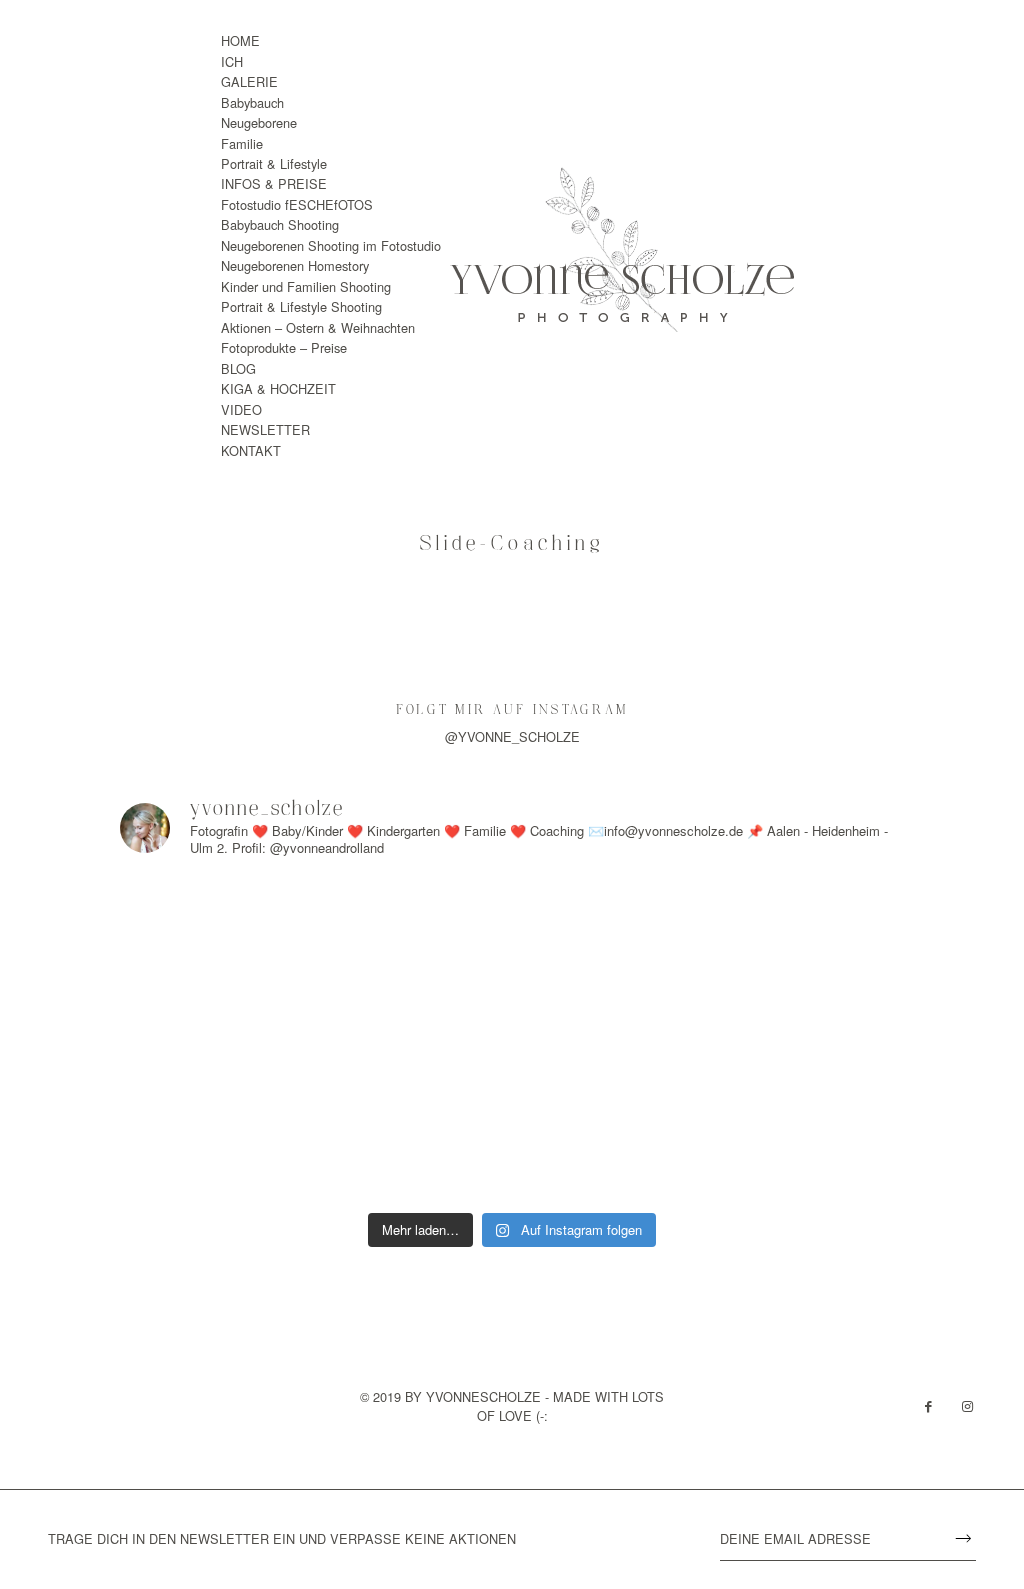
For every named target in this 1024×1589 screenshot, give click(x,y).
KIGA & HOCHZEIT (278, 388)
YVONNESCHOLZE (483, 1396)
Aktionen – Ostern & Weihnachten (318, 327)
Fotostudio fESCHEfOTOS (297, 204)
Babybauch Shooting (280, 224)
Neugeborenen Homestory (295, 265)
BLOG (238, 368)
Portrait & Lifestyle (274, 163)
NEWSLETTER (265, 429)
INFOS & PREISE (274, 183)
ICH (232, 61)
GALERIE (249, 81)
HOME (240, 40)
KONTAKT (251, 450)
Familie (242, 143)
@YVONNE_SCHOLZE (512, 736)
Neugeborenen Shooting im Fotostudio (331, 245)
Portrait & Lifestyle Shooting (301, 306)
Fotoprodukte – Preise (284, 347)
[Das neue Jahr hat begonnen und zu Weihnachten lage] (221, 937)
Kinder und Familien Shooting (306, 286)
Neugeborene (259, 122)
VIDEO (241, 409)
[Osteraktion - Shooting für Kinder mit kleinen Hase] (221, 1139)
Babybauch (252, 102)
